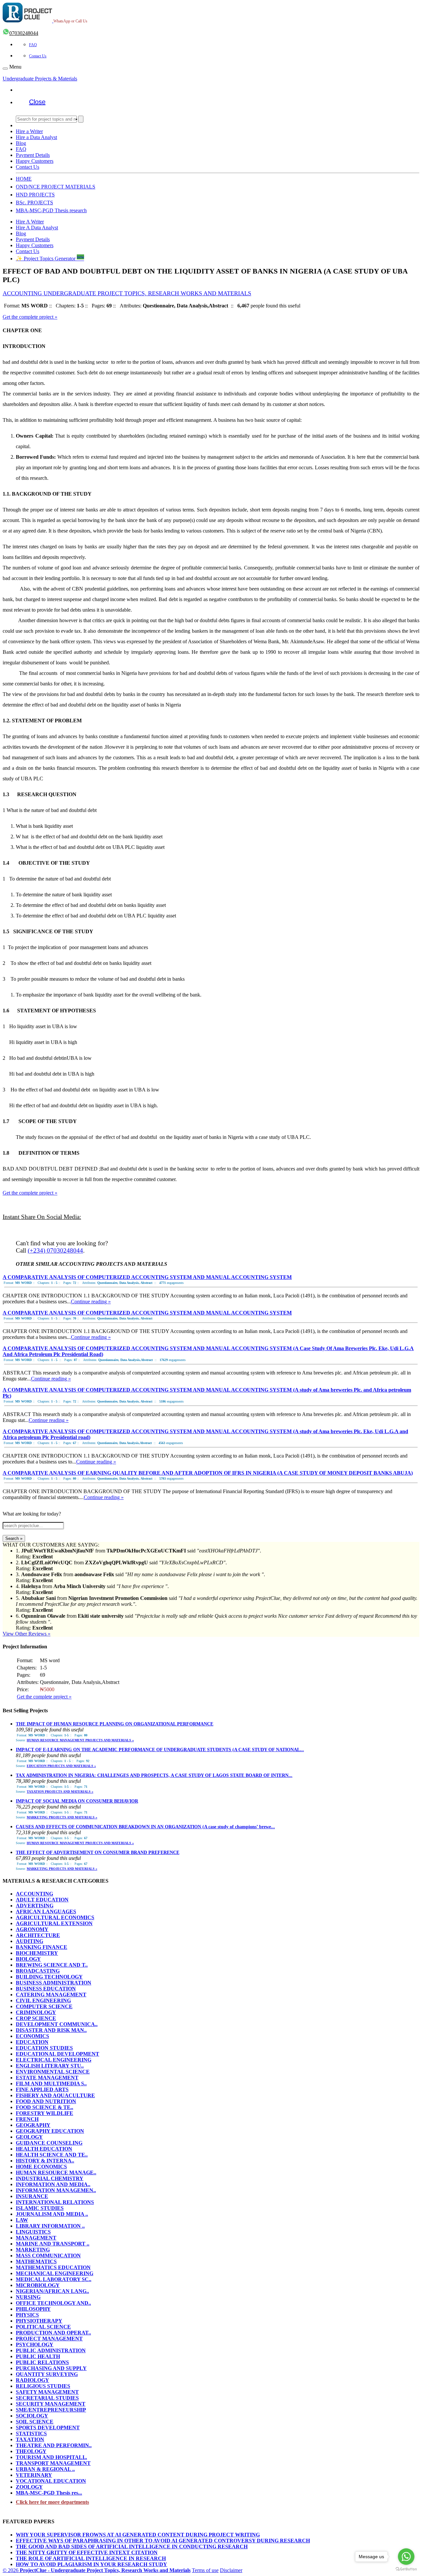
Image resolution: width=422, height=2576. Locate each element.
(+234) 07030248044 (55, 1250)
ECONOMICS (32, 2036)
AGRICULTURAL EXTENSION (54, 1923)
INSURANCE (32, 2196)
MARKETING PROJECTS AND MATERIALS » (62, 1817)
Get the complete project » (30, 317)
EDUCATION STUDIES (44, 2048)
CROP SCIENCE (36, 2018)
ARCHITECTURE (38, 1935)
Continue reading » (91, 1302)
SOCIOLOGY (32, 2416)
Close (37, 102)
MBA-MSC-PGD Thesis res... (49, 2493)
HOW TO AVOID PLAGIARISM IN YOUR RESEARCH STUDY (91, 2564)
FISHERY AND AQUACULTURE (55, 2095)
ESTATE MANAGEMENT (47, 2078)
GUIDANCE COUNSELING (49, 2143)
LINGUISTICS (33, 2232)
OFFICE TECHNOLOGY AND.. (53, 2303)
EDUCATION (32, 2042)
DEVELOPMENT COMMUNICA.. (57, 2024)
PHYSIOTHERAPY (39, 2321)
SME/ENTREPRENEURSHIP (51, 2410)
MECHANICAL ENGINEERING (55, 2273)
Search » (14, 1538)
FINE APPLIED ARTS (42, 2089)
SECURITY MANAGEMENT (51, 2404)
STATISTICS (31, 2433)
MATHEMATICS (36, 2261)
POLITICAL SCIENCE (43, 2327)
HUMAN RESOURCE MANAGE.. (56, 2172)
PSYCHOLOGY (35, 2344)
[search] (81, 119)
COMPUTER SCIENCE (44, 2006)
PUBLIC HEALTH (38, 2356)
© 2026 (97, 2570)
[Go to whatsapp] (406, 2557)
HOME (24, 179)
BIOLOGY (28, 1959)
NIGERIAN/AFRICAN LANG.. (52, 2291)
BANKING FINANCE (42, 1947)
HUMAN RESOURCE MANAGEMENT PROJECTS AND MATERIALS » (80, 1740)
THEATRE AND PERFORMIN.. (54, 2445)
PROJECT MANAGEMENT (49, 2339)
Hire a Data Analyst (36, 137)
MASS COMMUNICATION (48, 2256)
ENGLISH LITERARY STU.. (50, 2066)
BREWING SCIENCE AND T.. (52, 1965)
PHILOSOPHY (33, 2309)
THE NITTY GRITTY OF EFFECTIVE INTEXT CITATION (87, 2552)
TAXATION (30, 2439)
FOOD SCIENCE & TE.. (45, 2107)
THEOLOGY (31, 2451)
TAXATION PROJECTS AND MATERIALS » (60, 1792)
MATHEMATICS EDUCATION (53, 2267)
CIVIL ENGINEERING (43, 2000)
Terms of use (205, 2570)
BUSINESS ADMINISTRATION (54, 1983)
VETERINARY (34, 2475)
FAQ (33, 45)
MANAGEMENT (36, 2238)
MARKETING (33, 2250)
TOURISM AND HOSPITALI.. (51, 2457)
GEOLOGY (29, 2137)
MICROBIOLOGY (38, 2285)
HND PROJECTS (35, 195)
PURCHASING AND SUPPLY (51, 2368)
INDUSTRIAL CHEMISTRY (50, 2178)
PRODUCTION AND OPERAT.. (53, 2333)
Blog (21, 143)
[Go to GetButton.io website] (406, 2569)
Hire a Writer (29, 131)
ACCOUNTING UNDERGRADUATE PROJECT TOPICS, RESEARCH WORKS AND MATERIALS (127, 293)
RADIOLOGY (32, 2380)
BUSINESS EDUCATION (46, 1989)
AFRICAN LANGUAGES (46, 1911)
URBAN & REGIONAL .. (45, 2469)
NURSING (28, 2297)
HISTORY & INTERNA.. (45, 2161)
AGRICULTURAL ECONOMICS (55, 1917)
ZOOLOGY (29, 2487)
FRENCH (27, 2119)
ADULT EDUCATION (42, 1900)
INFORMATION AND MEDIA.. (53, 2184)
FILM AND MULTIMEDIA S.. (51, 2084)
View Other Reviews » (27, 1634)
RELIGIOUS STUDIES (43, 2386)
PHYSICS (27, 2315)
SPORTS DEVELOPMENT (48, 2428)
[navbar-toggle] (5, 69)
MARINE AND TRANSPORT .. (53, 2244)
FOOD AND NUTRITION (46, 2101)
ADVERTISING (35, 1906)
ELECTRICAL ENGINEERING (54, 2060)
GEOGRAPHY (33, 2125)
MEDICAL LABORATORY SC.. (54, 2279)
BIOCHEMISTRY (37, 1953)
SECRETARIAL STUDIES (47, 2398)
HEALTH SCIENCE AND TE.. (52, 2155)
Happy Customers (35, 161)
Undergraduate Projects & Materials (40, 79)
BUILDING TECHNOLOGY (49, 1977)
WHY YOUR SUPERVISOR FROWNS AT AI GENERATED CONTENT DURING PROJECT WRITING (138, 2535)
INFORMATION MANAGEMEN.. (56, 2190)
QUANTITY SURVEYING (47, 2374)
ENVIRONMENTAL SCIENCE (53, 2072)
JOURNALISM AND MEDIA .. (52, 2214)
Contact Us (38, 56)
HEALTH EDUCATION (44, 2149)
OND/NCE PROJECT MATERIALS (56, 187)
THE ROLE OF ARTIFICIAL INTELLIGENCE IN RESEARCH (91, 2558)
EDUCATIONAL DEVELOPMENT (58, 2054)
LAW (22, 2220)
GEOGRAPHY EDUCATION (50, 2131)
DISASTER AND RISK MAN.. (51, 2030)
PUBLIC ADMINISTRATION (51, 2350)
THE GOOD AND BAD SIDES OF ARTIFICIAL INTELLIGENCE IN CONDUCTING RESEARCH (132, 2547)
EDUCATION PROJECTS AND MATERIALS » (61, 1766)
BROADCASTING (38, 1971)
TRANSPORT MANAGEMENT (53, 2463)
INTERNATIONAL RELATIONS (55, 2202)
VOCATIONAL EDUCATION (51, 2481)
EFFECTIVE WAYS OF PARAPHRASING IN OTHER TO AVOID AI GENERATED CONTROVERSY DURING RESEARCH (163, 2541)
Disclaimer (231, 2570)
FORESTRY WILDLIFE (45, 2113)
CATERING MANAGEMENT (51, 1995)
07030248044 (24, 33)
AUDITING (30, 1941)
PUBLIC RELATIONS (42, 2362)
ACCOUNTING (34, 1894)
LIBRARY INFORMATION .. (50, 2226)
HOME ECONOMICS (41, 2167)
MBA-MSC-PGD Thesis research (51, 210)
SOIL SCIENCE (35, 2422)
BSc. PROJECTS (34, 203)
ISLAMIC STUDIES (40, 2208)
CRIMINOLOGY (36, 2012)
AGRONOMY (32, 1929)
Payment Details (33, 155)
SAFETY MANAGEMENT (47, 2392)
